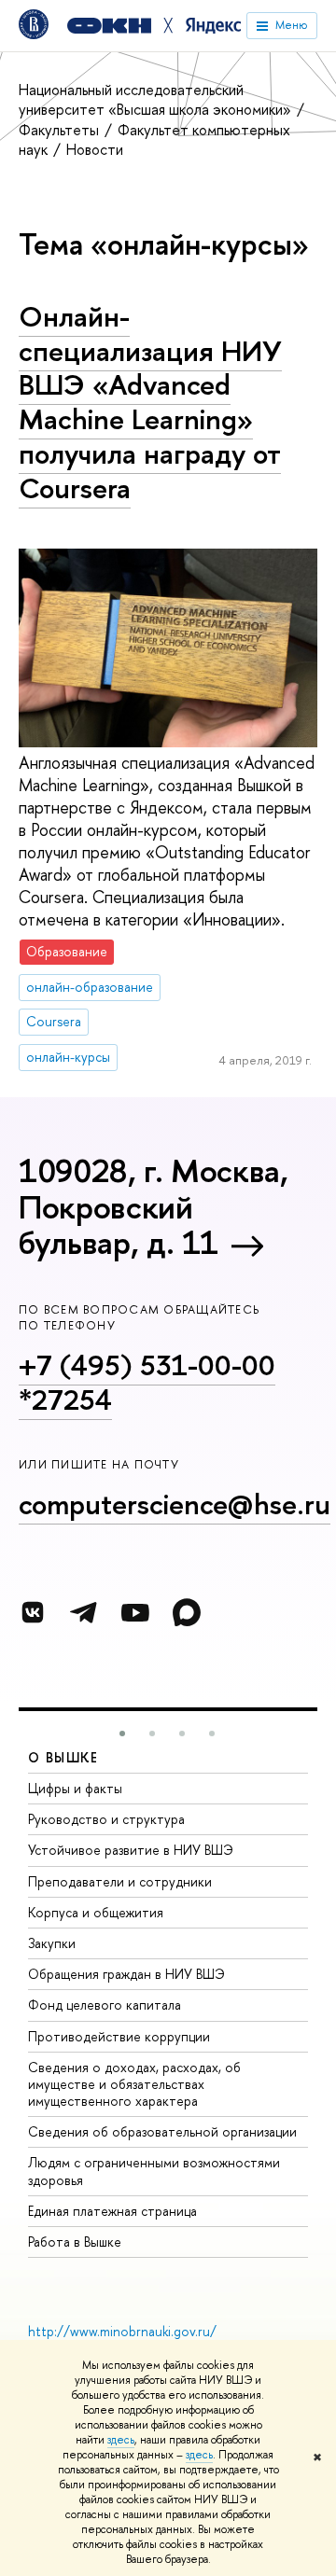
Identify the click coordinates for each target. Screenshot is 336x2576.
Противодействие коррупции (119, 2036)
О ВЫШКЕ (63, 1757)
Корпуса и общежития (96, 1912)
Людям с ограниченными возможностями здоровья (154, 2171)
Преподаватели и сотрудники (120, 1881)
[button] (122, 1734)
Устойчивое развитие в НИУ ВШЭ (131, 1850)
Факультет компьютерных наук (154, 139)
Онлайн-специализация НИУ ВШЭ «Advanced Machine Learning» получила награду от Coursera (150, 402)
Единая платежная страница (112, 2211)
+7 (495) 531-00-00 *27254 (147, 1382)
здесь (121, 2440)
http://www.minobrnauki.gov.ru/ (122, 2331)
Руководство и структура (106, 1819)
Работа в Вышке (75, 2242)
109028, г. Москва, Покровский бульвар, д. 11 (154, 1206)
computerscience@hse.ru (175, 1504)
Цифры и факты (75, 1788)
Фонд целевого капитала (105, 2005)
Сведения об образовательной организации (162, 2131)
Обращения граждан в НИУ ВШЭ (126, 1974)
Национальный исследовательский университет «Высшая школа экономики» (157, 99)
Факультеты (61, 130)
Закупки (52, 1943)
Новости (95, 149)
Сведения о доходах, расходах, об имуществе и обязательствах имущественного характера (134, 2084)
